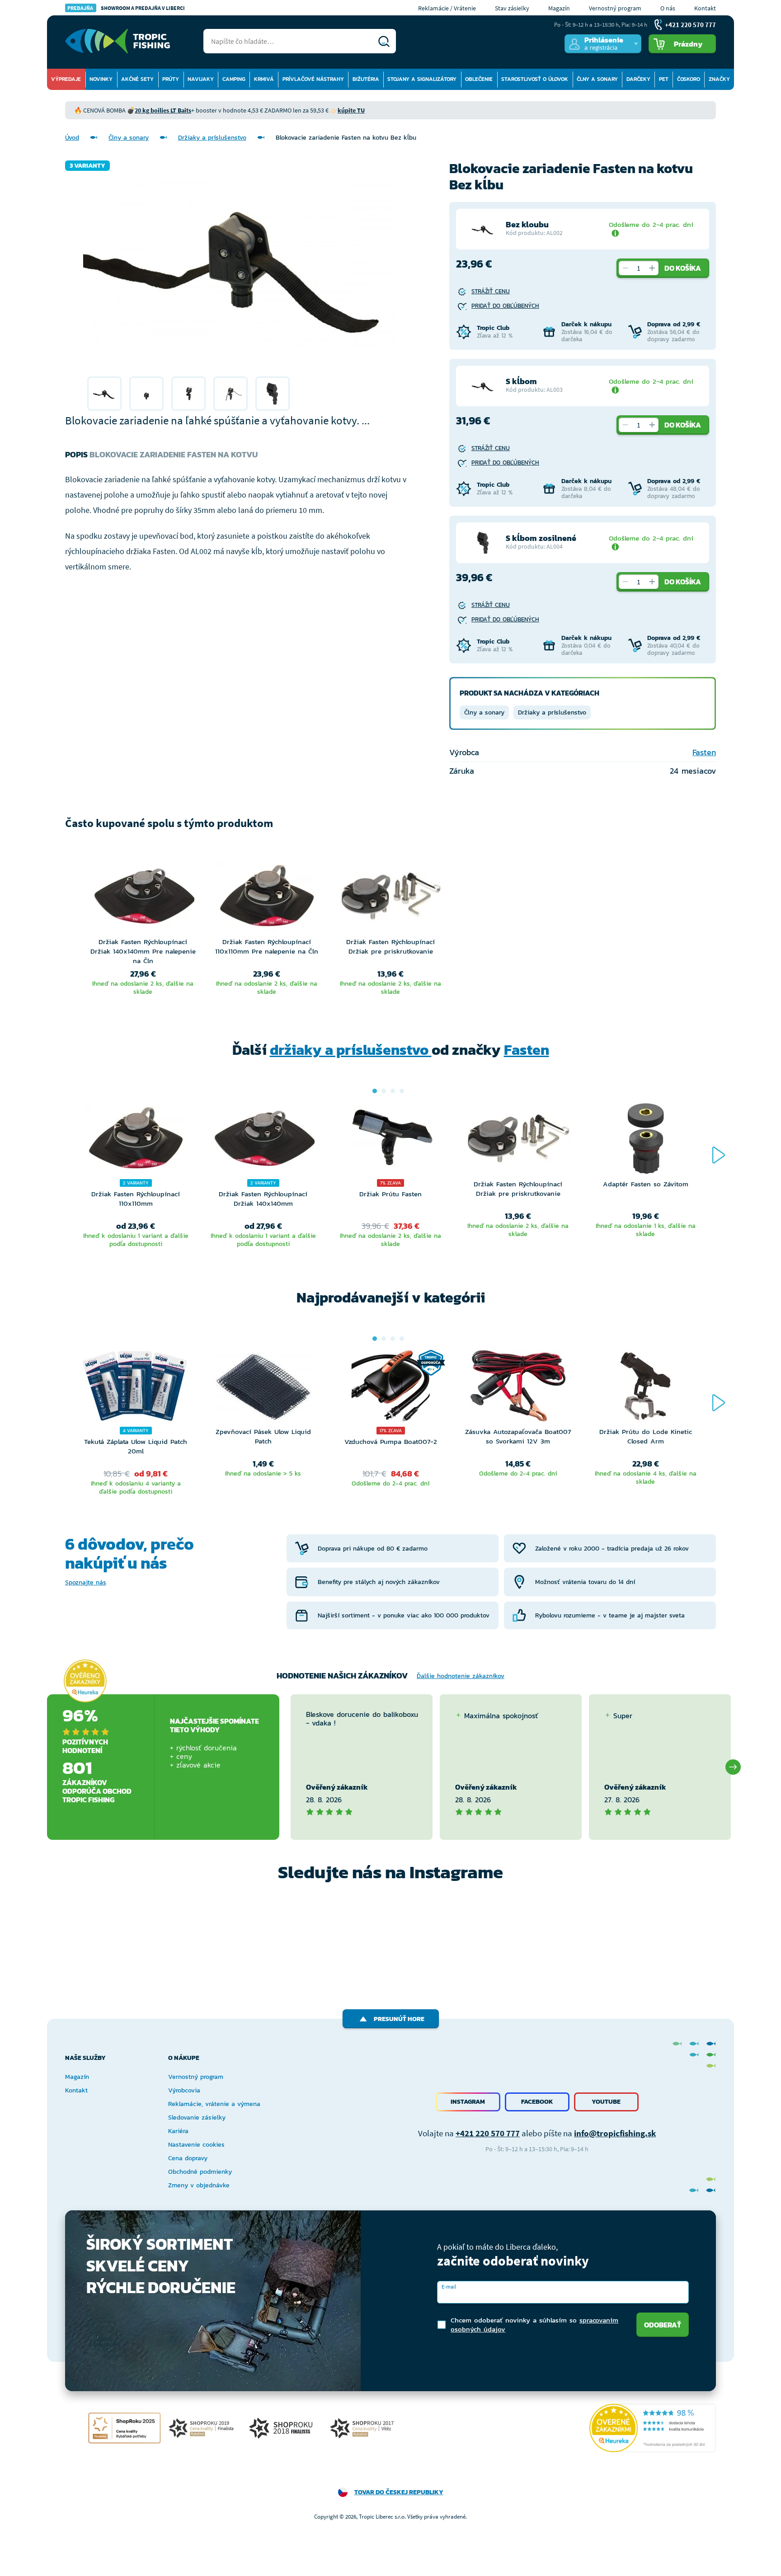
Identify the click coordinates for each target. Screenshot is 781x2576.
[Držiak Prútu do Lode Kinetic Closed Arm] (645, 1388)
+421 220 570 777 (488, 2133)
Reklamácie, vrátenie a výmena (214, 2104)
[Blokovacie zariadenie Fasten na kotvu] (104, 394)
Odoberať (663, 2325)
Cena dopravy (188, 2158)
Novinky (101, 79)
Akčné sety (137, 79)
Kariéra (178, 2131)
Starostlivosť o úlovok (535, 79)
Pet (664, 79)
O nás (668, 8)
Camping (234, 79)
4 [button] (402, 1091)
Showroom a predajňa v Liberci (126, 8)
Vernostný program (615, 8)
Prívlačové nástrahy (313, 79)
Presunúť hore (399, 2019)
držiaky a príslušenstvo (351, 1050)
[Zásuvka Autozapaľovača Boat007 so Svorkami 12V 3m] (518, 1388)
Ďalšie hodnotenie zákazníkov (461, 1676)
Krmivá (264, 79)
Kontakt (705, 8)
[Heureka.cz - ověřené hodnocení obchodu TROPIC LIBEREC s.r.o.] (653, 2428)
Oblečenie (479, 79)
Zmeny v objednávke (199, 2185)
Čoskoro (689, 79)
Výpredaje (66, 79)
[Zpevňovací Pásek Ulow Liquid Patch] (263, 1388)
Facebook (537, 2102)
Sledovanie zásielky (197, 2118)
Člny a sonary (597, 79)
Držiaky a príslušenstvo (212, 138)
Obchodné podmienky (200, 2172)
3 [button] (393, 1091)
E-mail (449, 2287)
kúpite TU (351, 110)
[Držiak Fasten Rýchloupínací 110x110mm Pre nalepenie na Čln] (267, 898)
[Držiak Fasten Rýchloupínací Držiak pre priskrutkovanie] (390, 898)
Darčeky (638, 79)
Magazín (559, 8)
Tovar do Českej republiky (399, 2492)
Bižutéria (366, 79)
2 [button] (384, 1091)
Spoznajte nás (86, 1582)
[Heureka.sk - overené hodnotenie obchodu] (85, 1681)
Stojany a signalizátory (422, 79)
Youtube (606, 2102)
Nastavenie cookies (196, 2145)
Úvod (72, 138)
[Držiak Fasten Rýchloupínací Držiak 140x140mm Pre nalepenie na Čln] (143, 898)
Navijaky (201, 79)
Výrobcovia (184, 2090)
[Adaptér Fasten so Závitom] (645, 1141)
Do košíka (683, 268)
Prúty (171, 79)
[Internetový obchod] (118, 41)
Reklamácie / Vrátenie (447, 8)
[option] (104, 394)
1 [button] (375, 1091)
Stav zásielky (512, 8)
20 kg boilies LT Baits (163, 110)
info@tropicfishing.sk (615, 2133)
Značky (719, 79)
